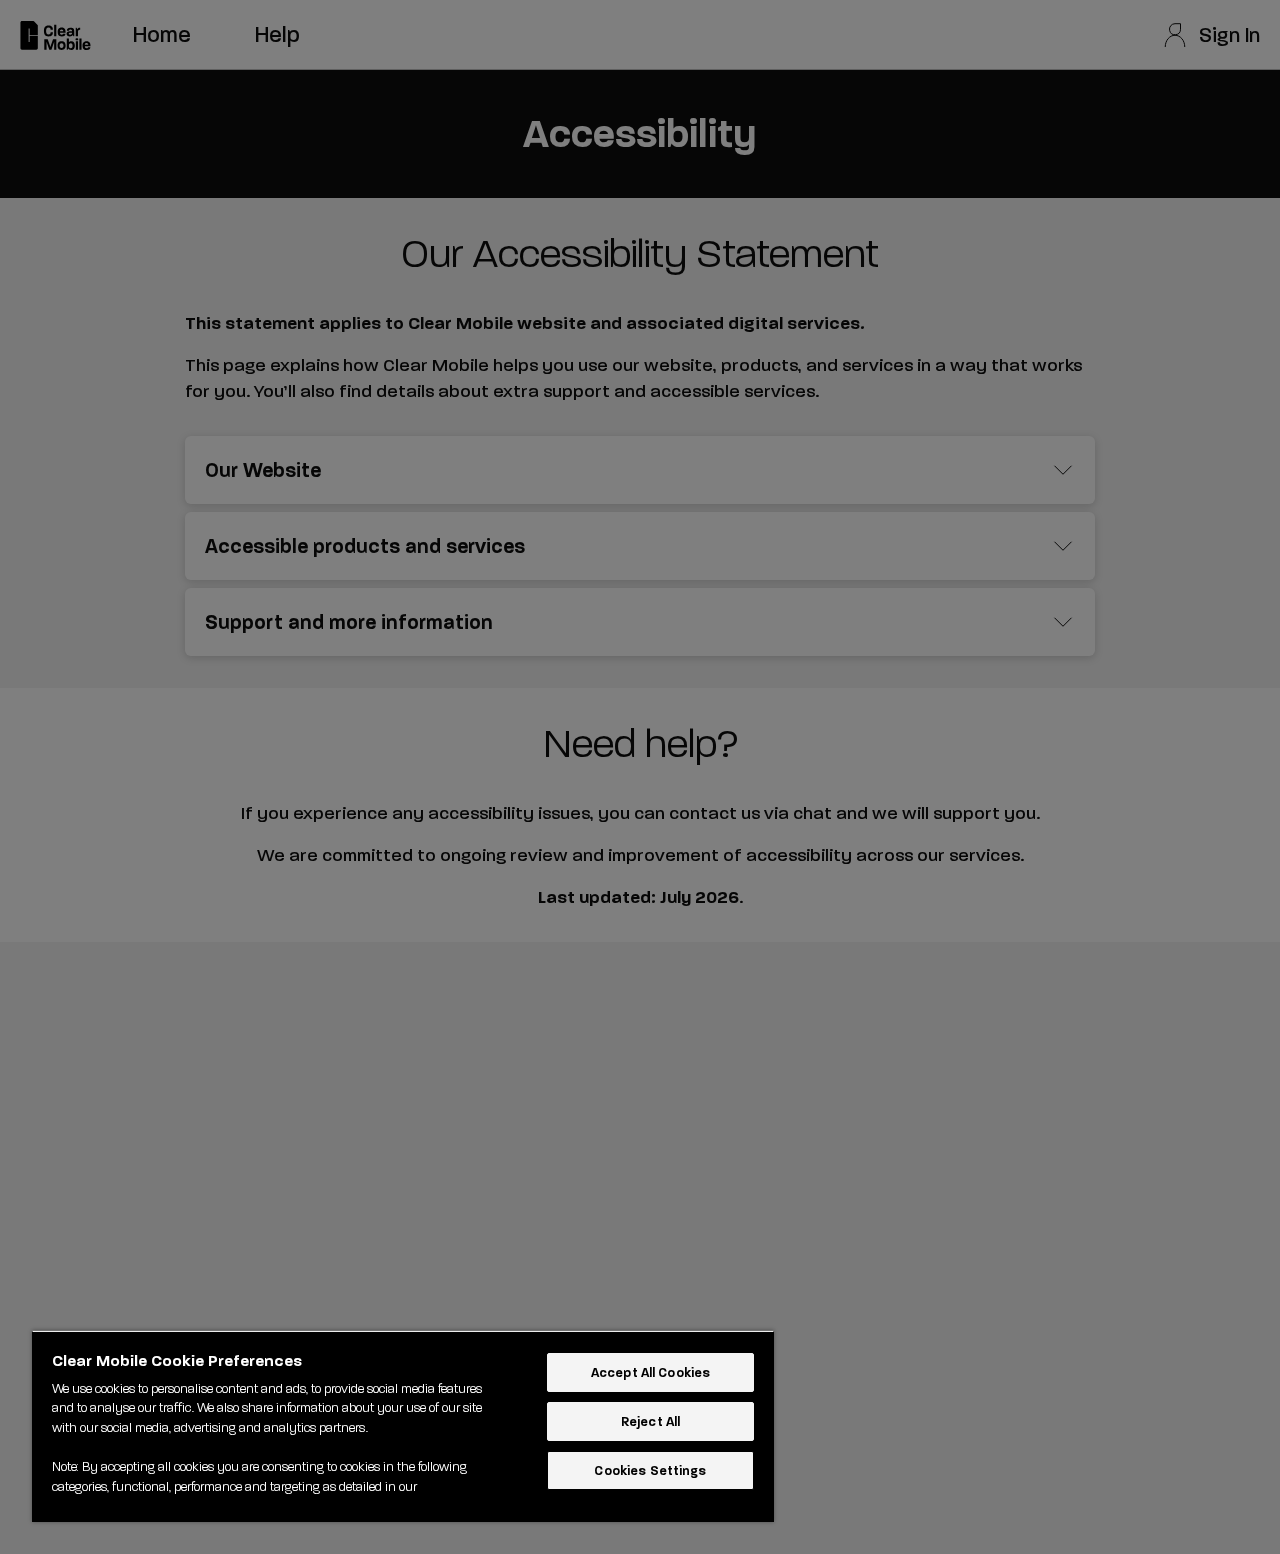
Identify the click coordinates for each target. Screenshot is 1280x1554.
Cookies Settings (650, 1470)
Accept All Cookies (650, 1372)
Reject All (650, 1421)
